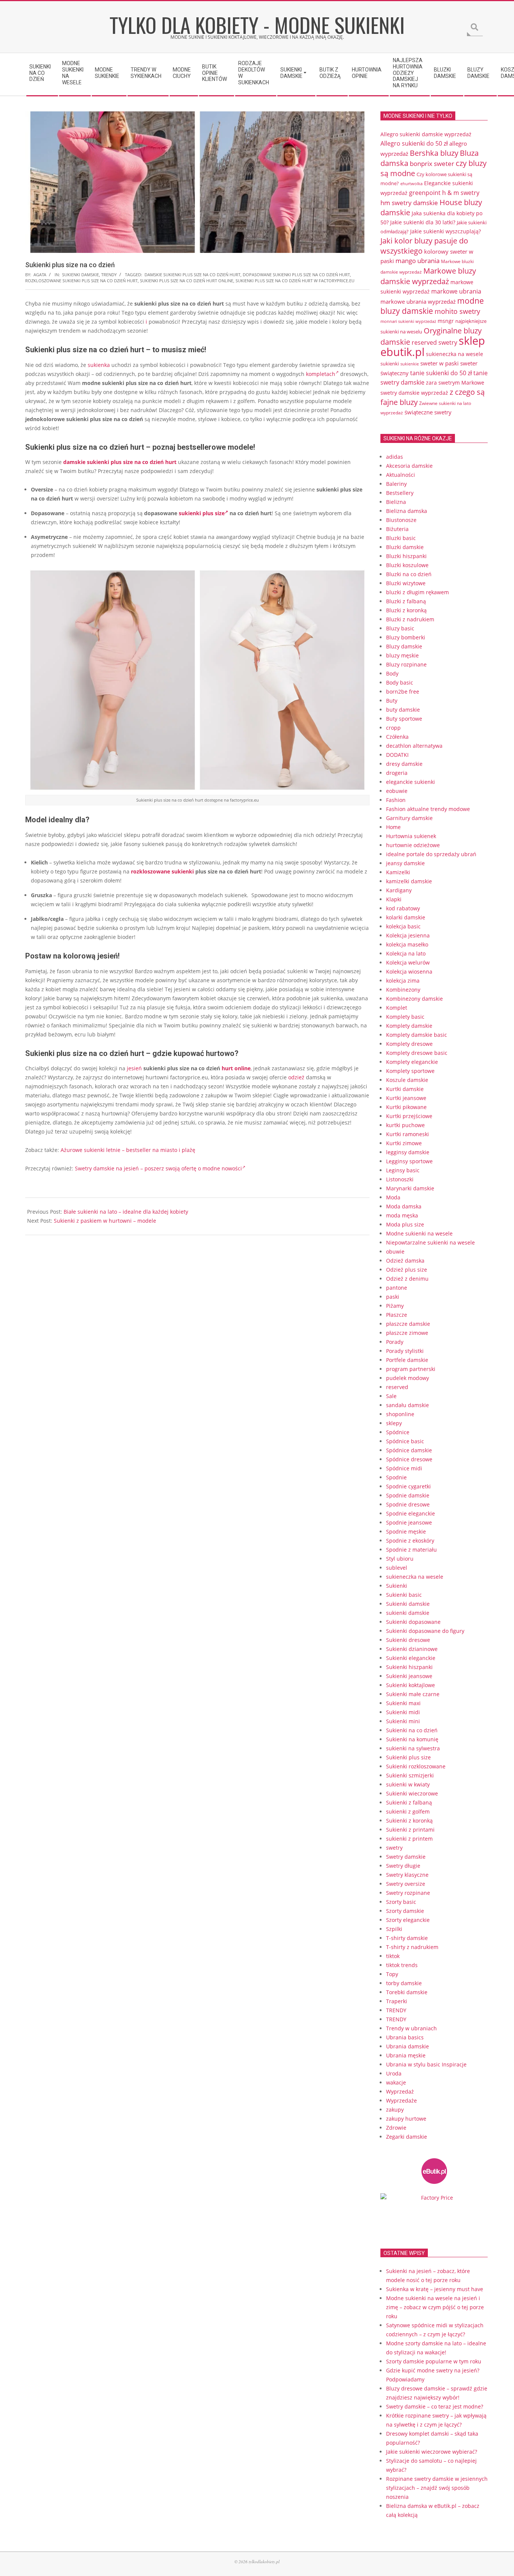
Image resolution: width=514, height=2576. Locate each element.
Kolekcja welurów (408, 962)
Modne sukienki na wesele (419, 1233)
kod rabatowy (403, 908)
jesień (134, 1068)
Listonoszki (400, 1179)
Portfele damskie (407, 1360)
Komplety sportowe (410, 1071)
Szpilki (394, 1929)
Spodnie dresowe (408, 1504)
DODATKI (397, 755)
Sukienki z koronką (409, 1821)
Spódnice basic (405, 1441)
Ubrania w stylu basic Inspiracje (426, 2064)
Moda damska (404, 1206)
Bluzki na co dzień (409, 574)
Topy (392, 1974)
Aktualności (401, 475)
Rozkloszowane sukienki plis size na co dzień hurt (81, 281)
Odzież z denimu (407, 1279)
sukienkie (410, 364)
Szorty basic (401, 1902)
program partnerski (411, 1369)
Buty (392, 701)
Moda (393, 1197)
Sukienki (397, 1586)
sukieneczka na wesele (455, 354)
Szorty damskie (405, 1911)
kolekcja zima (403, 981)
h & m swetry (461, 193)
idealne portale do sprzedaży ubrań (431, 854)
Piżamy (395, 1306)
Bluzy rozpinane (406, 664)
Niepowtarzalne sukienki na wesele (430, 1242)
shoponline (400, 1414)
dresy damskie (404, 764)
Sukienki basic (404, 1595)
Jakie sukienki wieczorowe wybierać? (432, 2452)
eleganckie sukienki (411, 782)
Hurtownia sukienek (411, 836)
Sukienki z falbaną (409, 1802)
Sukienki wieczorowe (412, 1793)
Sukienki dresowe (408, 1640)
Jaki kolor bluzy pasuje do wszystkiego (424, 246)
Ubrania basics (405, 2037)
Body (392, 673)
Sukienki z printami (410, 1830)
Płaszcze (397, 1315)
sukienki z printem (409, 1839)
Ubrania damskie (408, 2046)
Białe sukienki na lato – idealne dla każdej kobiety (126, 1212)
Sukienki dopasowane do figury (425, 1631)
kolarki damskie (406, 917)
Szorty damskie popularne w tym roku (434, 2361)
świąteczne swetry (428, 412)
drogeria (397, 773)
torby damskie (404, 1983)
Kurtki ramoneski (408, 1134)
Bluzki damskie (405, 547)
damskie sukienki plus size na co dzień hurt (120, 462)
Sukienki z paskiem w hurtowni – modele (105, 1221)
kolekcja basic (403, 926)
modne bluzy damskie (432, 306)
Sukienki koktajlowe (411, 1685)
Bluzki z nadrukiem (410, 619)
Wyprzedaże (401, 2101)
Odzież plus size (407, 1270)
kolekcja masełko (407, 944)
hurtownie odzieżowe (413, 845)
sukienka (99, 365)
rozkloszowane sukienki (162, 871)
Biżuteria (397, 529)
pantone (397, 1288)
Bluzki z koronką (406, 610)
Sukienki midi (403, 1712)
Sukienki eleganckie (411, 1658)
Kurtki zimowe (404, 1143)
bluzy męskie (402, 655)
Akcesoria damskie (409, 466)
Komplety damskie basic (417, 1035)
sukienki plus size (202, 513)
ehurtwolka (411, 184)
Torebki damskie (407, 1992)
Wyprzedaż (400, 2091)
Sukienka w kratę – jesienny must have (435, 2289)
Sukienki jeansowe (409, 1676)
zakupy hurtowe (406, 2119)
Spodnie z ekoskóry (410, 1541)
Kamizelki (398, 872)
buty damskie (403, 710)
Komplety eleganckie (412, 1062)
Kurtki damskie (405, 1089)
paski (393, 1297)
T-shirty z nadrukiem (412, 1947)
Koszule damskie (407, 1080)
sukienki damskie (81, 275)
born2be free (403, 692)
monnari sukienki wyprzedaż (408, 321)
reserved (397, 1387)
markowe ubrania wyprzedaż (418, 301)
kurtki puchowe (405, 1125)
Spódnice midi (404, 1468)
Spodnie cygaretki (408, 1486)
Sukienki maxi (403, 1703)
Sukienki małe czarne (413, 1694)
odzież (296, 1077)
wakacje (396, 2082)
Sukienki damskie (408, 1604)
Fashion (396, 800)
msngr (446, 321)
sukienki (390, 364)
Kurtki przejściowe (409, 1116)
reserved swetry (434, 342)
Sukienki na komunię (412, 1739)
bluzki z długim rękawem (417, 592)
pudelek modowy (408, 1378)
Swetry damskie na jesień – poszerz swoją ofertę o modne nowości (158, 1168)
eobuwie (397, 791)
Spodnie (396, 1477)
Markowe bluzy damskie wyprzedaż (428, 276)
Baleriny (396, 484)
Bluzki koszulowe (407, 565)
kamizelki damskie (409, 881)
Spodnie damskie (408, 1495)
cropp (393, 728)
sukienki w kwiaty (408, 1784)
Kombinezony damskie (414, 999)
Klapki (394, 899)
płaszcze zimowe (407, 1333)
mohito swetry (457, 311)
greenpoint (425, 192)
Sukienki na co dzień (412, 1730)
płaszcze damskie (408, 1324)
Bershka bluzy (434, 153)
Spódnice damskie (409, 1450)
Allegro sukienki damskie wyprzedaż (426, 134)
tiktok (393, 1956)
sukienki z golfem (408, 1811)
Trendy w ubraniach (411, 2028)
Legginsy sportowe (409, 1161)
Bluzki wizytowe (406, 583)
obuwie (395, 1251)
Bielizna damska (407, 511)
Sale (391, 1396)
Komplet (397, 1008)
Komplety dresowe (409, 1044)
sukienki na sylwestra (413, 1748)
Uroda (394, 2073)
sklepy (394, 1423)
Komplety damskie (409, 1026)
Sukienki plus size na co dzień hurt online (187, 281)
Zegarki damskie (407, 2137)
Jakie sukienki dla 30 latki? (423, 222)
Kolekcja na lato (406, 953)
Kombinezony (403, 990)
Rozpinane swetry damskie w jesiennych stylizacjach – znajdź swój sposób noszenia (437, 2488)
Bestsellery (400, 493)
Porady (395, 1342)
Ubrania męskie (406, 2055)
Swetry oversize (406, 1884)
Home (393, 827)
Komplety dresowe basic (417, 1053)
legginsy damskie (408, 1152)
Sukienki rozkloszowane (416, 1766)
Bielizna (396, 502)
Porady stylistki (405, 1351)
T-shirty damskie (407, 1938)
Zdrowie (396, 2128)
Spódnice (398, 1432)
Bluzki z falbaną (406, 601)
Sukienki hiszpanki (409, 1667)
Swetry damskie (406, 1857)
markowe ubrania (456, 291)
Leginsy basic (403, 1170)
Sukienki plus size (408, 1757)
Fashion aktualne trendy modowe (428, 809)
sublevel (397, 1568)
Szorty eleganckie (408, 1920)
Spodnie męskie (406, 1531)
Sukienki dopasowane (413, 1622)
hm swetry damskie (409, 202)
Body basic (400, 682)
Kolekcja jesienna (408, 935)
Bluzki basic (401, 538)
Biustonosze (401, 520)
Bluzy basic (400, 628)
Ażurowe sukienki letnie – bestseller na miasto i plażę (128, 1150)
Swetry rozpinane (408, 1893)
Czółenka (397, 737)
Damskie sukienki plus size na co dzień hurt (192, 275)
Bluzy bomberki (406, 637)
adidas (395, 457)
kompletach (321, 374)
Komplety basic (405, 1017)
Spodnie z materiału (411, 1550)
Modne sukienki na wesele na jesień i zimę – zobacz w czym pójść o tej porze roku (435, 2307)
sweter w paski (439, 363)
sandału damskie (408, 1405)
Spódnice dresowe (409, 1459)
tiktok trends (402, 1965)
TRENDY (109, 275)
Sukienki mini (403, 1721)
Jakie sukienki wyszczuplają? (446, 231)
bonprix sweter (432, 164)
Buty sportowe (404, 719)
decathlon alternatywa (414, 746)
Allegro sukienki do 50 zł (414, 143)
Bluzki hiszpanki (406, 556)
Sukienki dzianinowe (412, 1649)
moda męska (402, 1215)
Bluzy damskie (404, 646)
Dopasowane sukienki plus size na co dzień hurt (296, 275)
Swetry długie (403, 1866)
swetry (394, 1848)
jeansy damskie (405, 863)
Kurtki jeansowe (406, 1098)
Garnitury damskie (409, 818)
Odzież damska (405, 1261)
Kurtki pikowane (406, 1107)
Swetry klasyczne (407, 1875)
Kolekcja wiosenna (409, 972)
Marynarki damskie (410, 1188)
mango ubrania (417, 261)
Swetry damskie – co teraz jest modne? (435, 2406)
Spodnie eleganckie (411, 1513)
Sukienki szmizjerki (410, 1775)
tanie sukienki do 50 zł (441, 373)
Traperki (397, 2001)
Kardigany (399, 890)
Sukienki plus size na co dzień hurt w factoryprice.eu (295, 281)
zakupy (395, 2110)
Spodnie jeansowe (409, 1522)
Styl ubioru (400, 1559)
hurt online (236, 1068)
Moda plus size (405, 1224)
